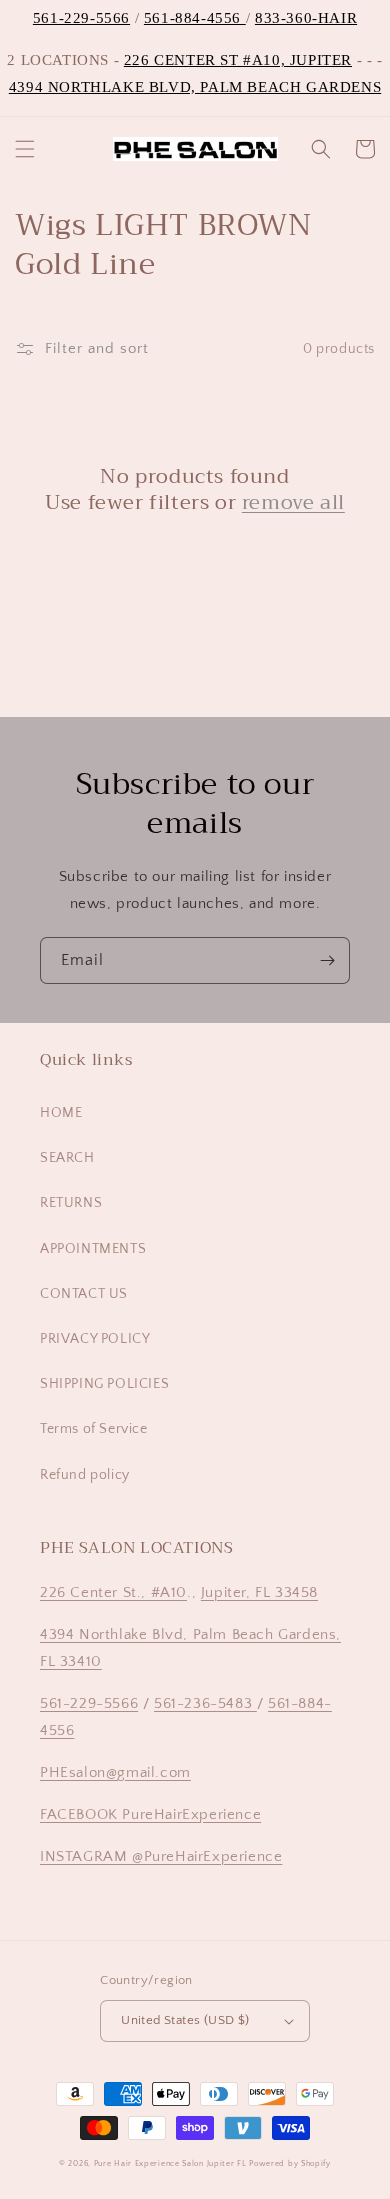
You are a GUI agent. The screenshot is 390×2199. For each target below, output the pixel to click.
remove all (293, 503)
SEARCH (67, 1158)
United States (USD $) (185, 2020)
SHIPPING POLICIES (104, 1384)
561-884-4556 (195, 18)
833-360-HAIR (306, 18)
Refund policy (85, 1475)
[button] (25, 149)
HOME (61, 1113)
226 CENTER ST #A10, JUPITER (238, 60)
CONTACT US (84, 1294)
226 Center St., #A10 (113, 1592)
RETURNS (71, 1203)
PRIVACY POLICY (95, 1339)
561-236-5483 (205, 1703)
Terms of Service (94, 1429)
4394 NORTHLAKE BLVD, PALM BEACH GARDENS (195, 87)
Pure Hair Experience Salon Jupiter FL (170, 2163)
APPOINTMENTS (93, 1249)
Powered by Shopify (290, 2163)
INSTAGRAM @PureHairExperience (161, 1856)
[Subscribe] (327, 960)
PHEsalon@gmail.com (115, 1772)
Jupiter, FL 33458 (259, 1592)
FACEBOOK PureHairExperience (150, 1814)
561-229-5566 (81, 18)
